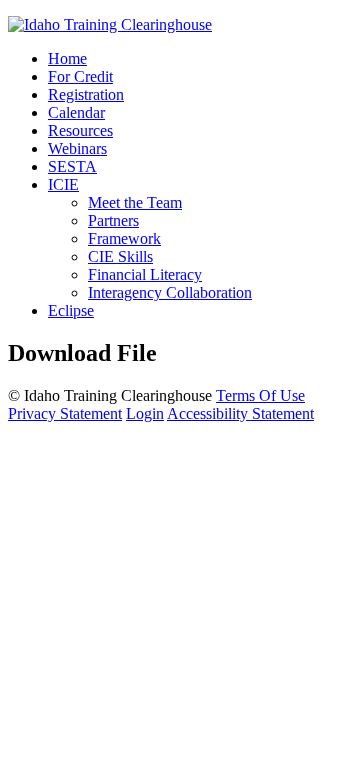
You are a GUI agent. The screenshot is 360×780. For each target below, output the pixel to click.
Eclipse (71, 310)
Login (145, 413)
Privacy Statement (65, 413)
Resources (80, 130)
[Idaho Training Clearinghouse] (110, 24)
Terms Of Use (260, 395)
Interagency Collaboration (170, 292)
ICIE (63, 184)
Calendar (76, 112)
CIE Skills (120, 256)
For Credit (80, 76)
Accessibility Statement (240, 413)
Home (67, 58)
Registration (86, 94)
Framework (124, 238)
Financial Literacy (145, 274)
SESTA (72, 166)
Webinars (77, 148)
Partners (113, 220)
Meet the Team (135, 202)
